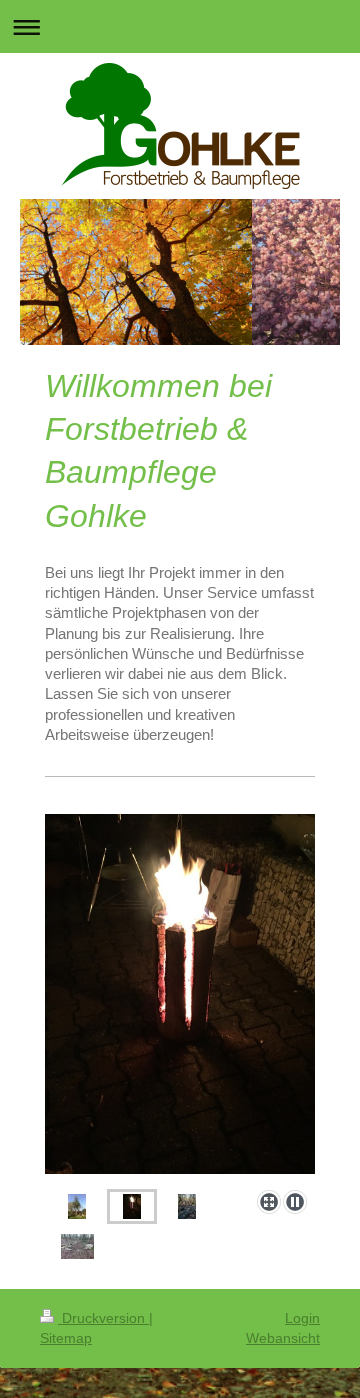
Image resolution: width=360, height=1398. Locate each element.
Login (302, 1318)
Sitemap (66, 1338)
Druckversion (103, 1318)
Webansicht (283, 1338)
